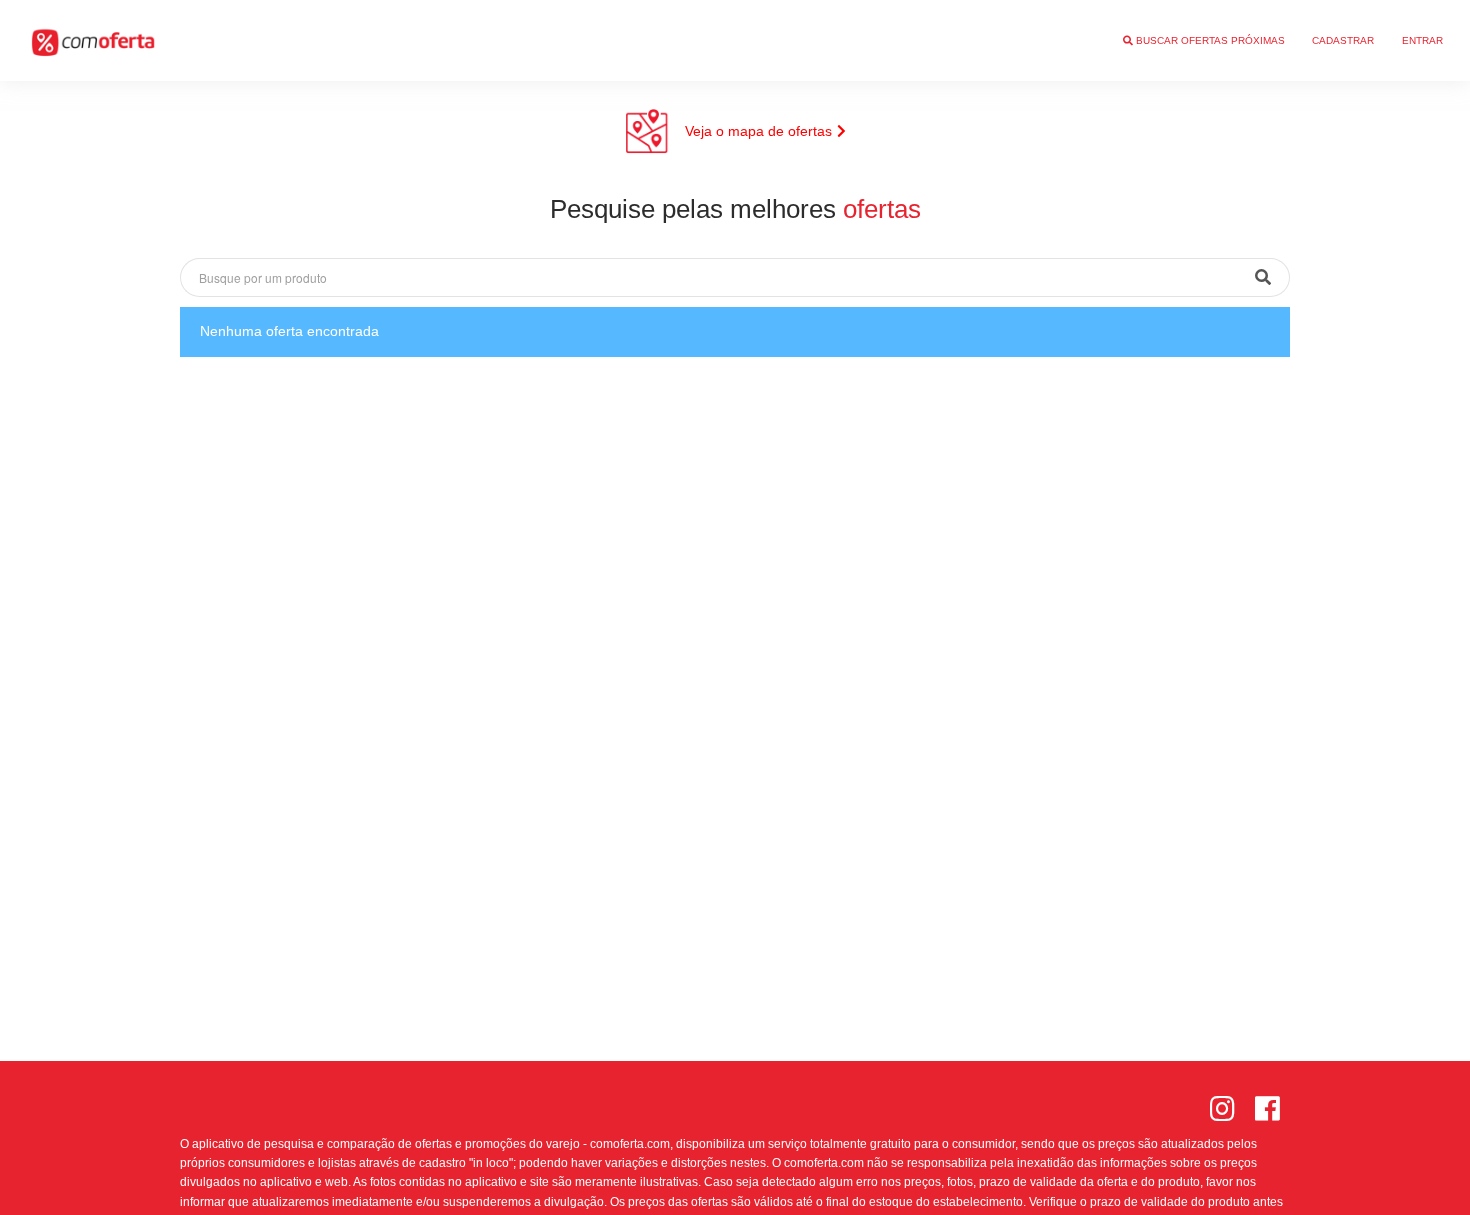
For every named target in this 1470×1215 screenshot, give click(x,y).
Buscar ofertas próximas (1209, 40)
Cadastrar (1343, 40)
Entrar (1422, 40)
